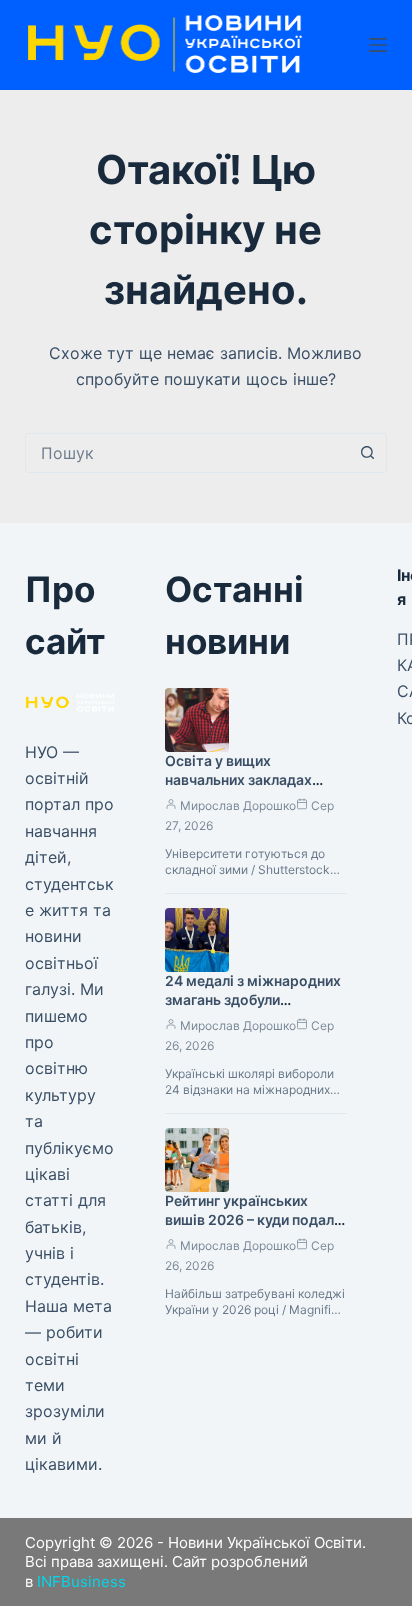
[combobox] (187, 453)
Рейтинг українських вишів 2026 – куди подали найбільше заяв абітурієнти (253, 1229)
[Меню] (378, 45)
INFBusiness (81, 1581)
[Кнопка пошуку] (367, 453)
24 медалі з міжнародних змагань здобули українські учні (253, 999)
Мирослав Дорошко (238, 805)
